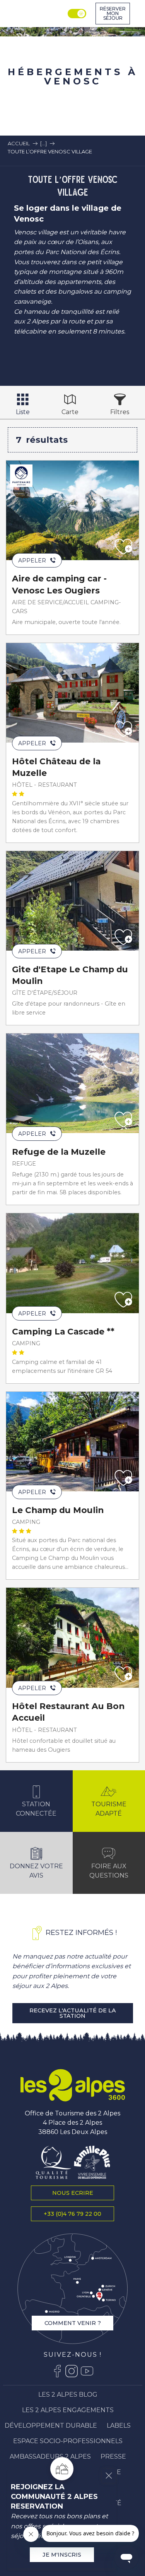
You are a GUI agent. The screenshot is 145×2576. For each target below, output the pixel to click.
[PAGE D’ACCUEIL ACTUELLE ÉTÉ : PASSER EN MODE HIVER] (77, 14)
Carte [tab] (70, 412)
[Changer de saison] (78, 14)
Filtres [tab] (120, 412)
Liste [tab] (23, 412)
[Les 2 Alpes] (73, 2085)
